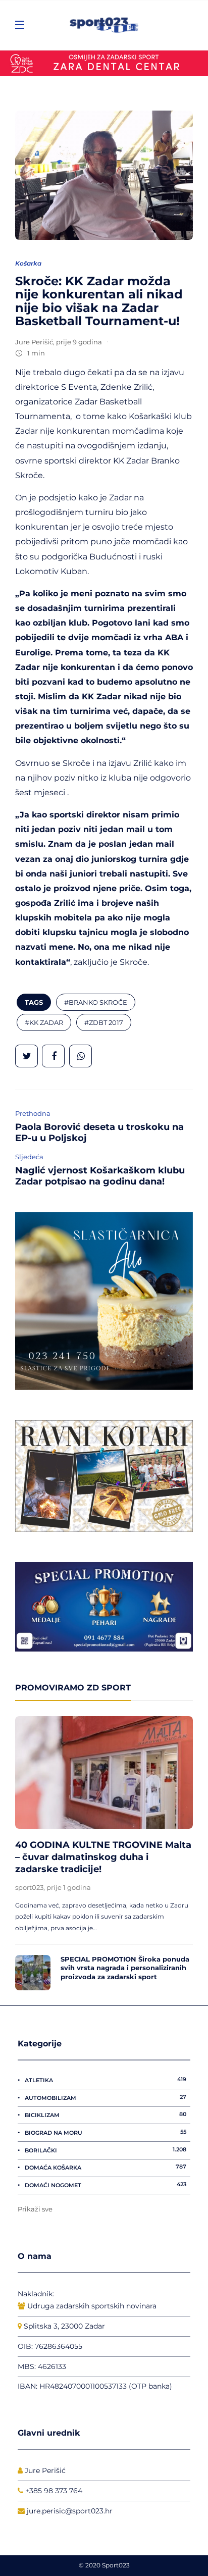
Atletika (106, 2080)
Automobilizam (106, 2097)
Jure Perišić (34, 342)
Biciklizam (106, 2115)
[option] (104, 1853)
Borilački (106, 2150)
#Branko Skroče (96, 1002)
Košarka (28, 263)
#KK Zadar (44, 1022)
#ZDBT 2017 (104, 1022)
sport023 (29, 1887)
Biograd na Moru (106, 2132)
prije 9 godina (79, 342)
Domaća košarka (106, 2167)
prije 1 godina (69, 1887)
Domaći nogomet (106, 2185)
